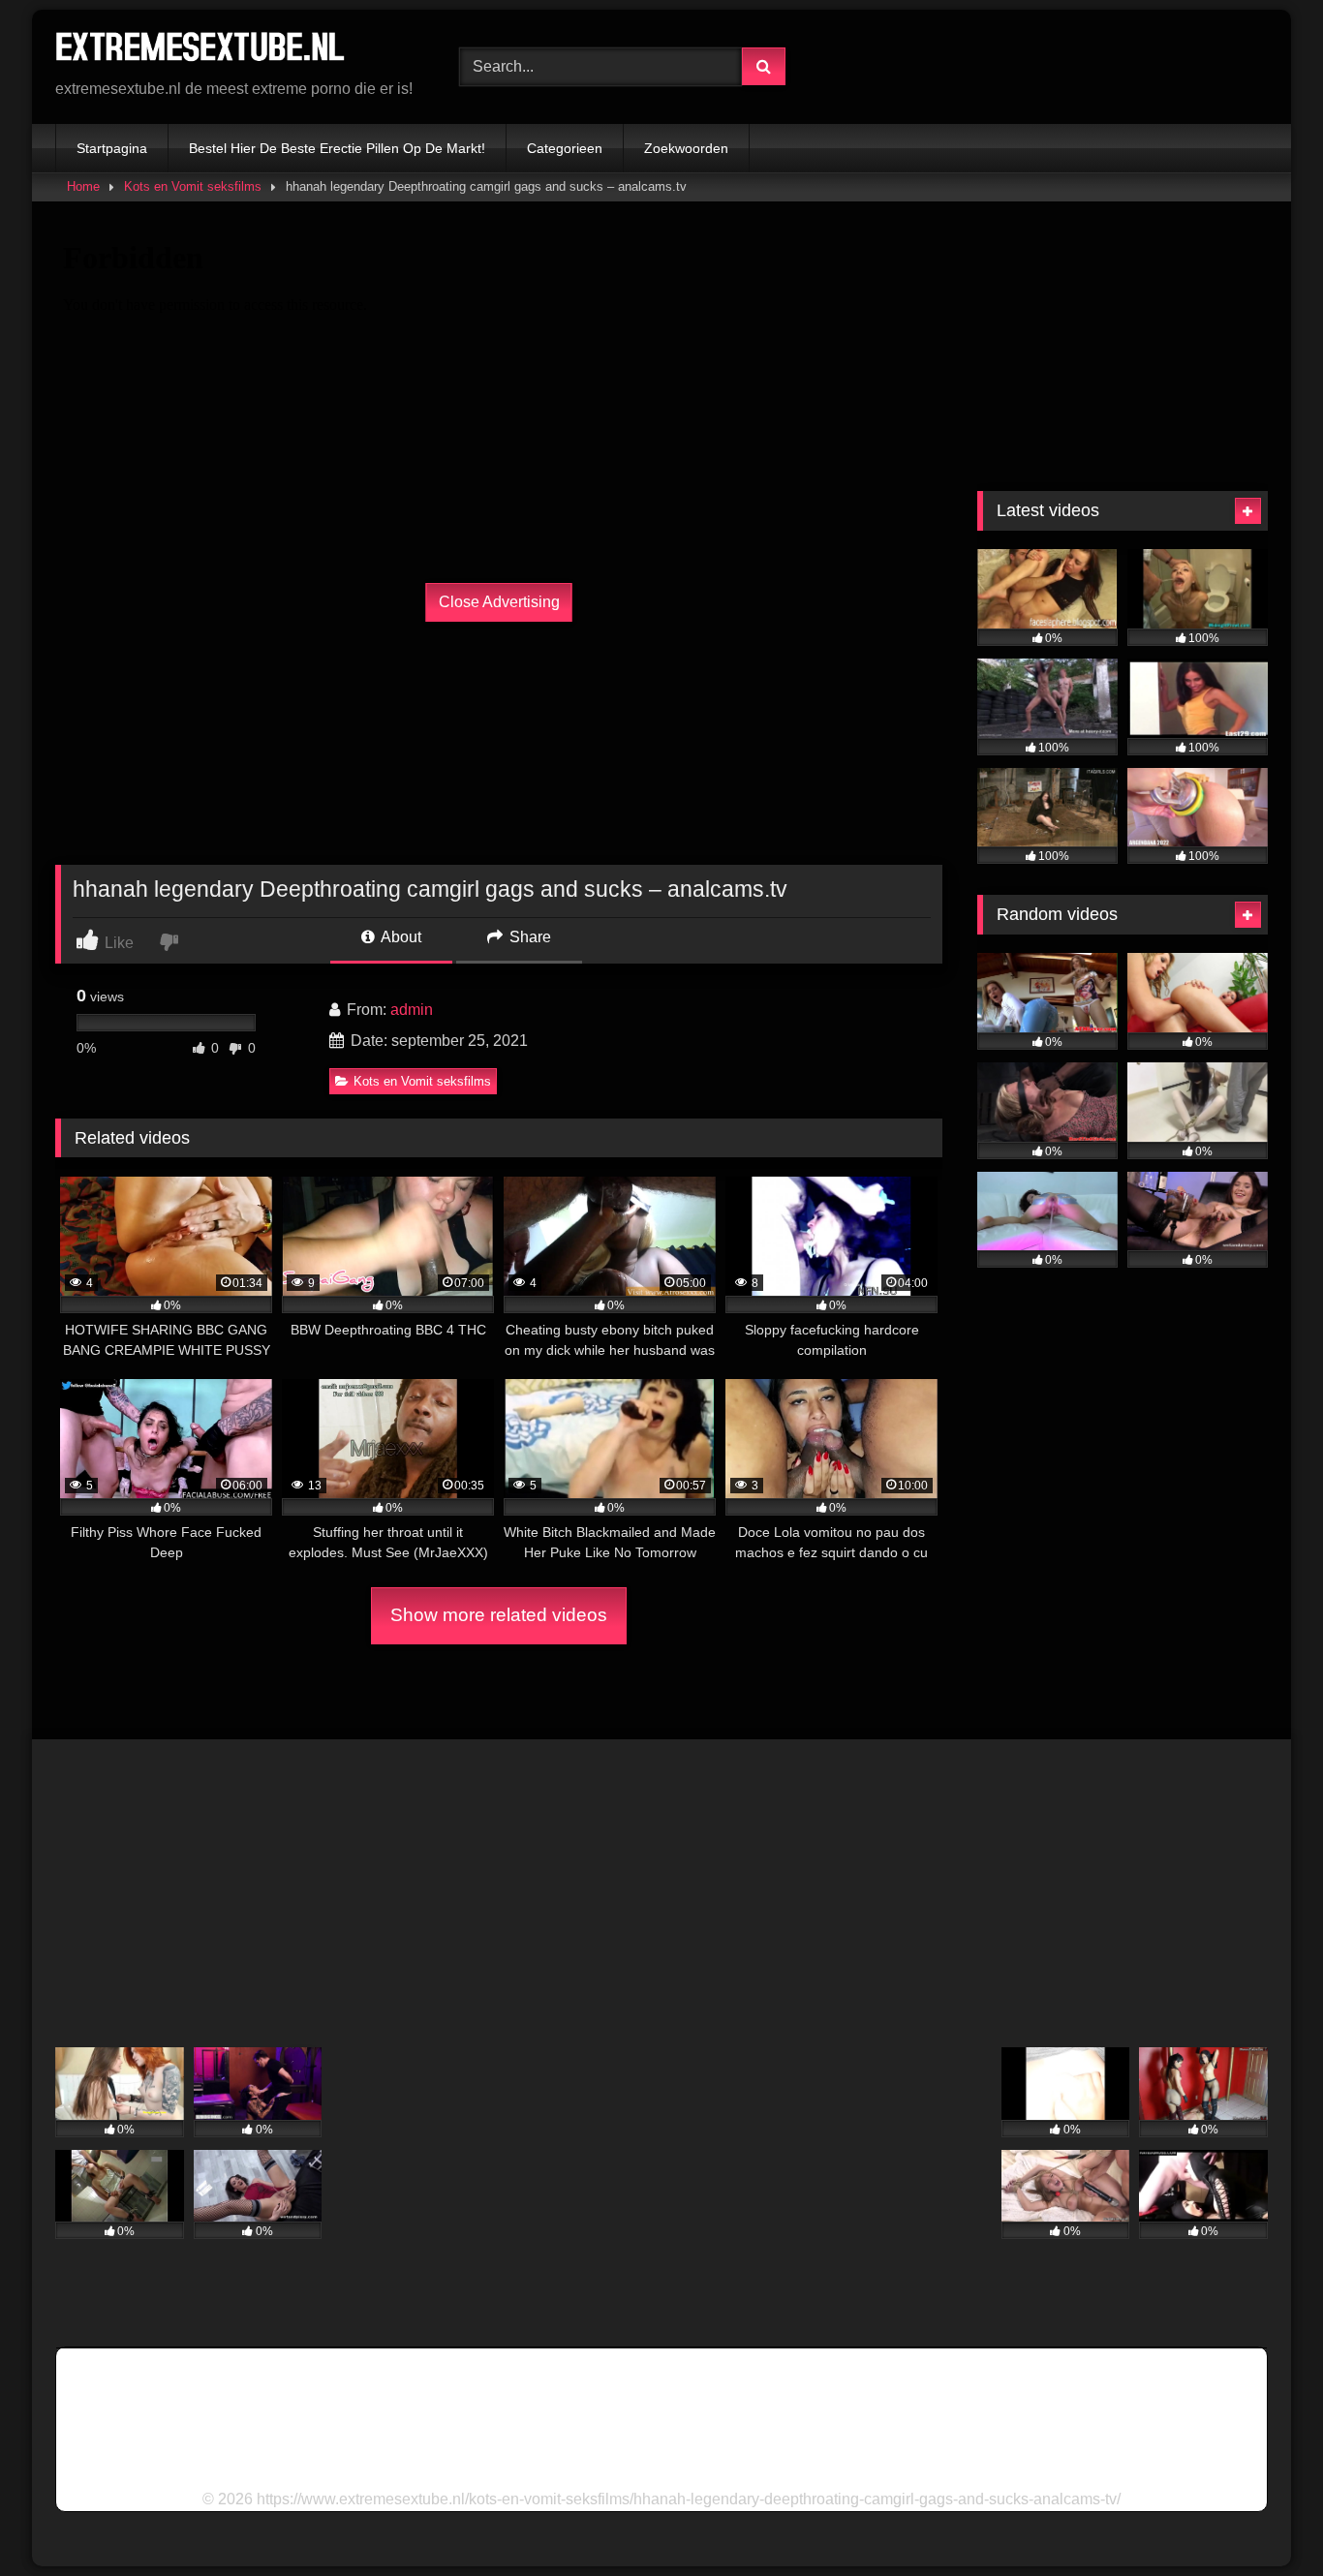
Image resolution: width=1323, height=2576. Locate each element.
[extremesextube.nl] (200, 51)
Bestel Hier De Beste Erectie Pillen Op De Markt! (337, 148)
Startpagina (112, 148)
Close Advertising (499, 602)
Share (528, 937)
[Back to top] (1263, 2518)
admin (412, 1010)
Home (83, 186)
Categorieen (565, 148)
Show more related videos (499, 1615)
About (400, 937)
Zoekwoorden (686, 148)
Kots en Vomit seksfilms (193, 186)
